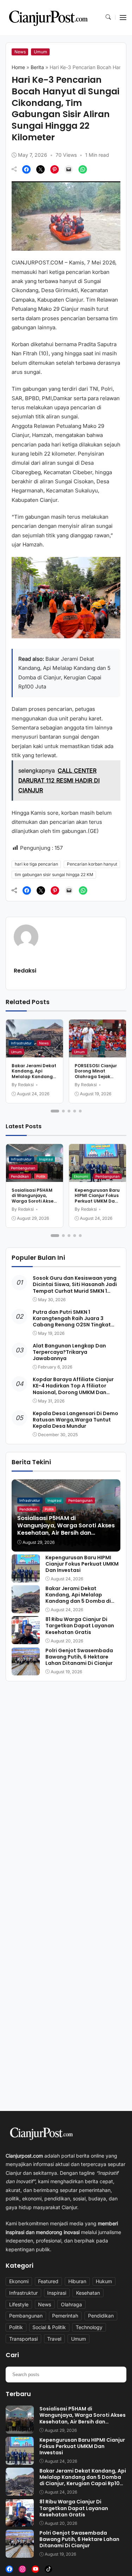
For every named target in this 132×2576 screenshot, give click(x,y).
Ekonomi (81, 1176)
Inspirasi (46, 1159)
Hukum (104, 2281)
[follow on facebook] (9, 2569)
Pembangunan (23, 1168)
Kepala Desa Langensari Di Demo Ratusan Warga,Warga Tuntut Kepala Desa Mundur (76, 1420)
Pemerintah (65, 2316)
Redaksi (25, 971)
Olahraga (71, 2304)
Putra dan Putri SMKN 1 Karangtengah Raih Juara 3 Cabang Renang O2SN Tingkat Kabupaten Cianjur (72, 1322)
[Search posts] (118, 2374)
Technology (89, 2327)
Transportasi (23, 2339)
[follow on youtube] (35, 2569)
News (20, 52)
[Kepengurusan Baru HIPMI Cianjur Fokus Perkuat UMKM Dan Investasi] (26, 1577)
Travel (54, 2339)
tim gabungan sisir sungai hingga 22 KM (54, 875)
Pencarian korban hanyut (92, 864)
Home (18, 67)
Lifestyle (19, 2304)
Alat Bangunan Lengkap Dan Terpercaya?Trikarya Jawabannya (69, 1352)
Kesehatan (88, 2293)
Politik (41, 1176)
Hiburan (77, 2281)
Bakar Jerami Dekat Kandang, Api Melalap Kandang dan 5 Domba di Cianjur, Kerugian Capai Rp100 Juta (34, 1079)
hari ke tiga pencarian (36, 864)
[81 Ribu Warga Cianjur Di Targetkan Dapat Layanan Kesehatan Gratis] (26, 1639)
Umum (40, 52)
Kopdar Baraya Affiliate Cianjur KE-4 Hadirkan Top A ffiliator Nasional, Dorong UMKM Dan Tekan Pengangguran (73, 1389)
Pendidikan (20, 1176)
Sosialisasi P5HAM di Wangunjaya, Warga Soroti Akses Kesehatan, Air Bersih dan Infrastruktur (34, 1204)
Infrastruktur (21, 1043)
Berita (37, 67)
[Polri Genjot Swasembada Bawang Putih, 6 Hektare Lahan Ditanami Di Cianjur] (26, 1670)
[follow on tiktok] (48, 2569)
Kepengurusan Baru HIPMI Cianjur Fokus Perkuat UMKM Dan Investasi (97, 1198)
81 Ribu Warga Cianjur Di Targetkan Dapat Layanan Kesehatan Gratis (80, 1626)
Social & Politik (49, 2327)
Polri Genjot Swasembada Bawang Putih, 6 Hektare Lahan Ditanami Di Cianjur (79, 1657)
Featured (48, 2281)
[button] (108, 18)
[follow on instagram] (22, 2569)
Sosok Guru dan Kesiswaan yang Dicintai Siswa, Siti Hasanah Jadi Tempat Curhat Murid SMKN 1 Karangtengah (75, 1288)
